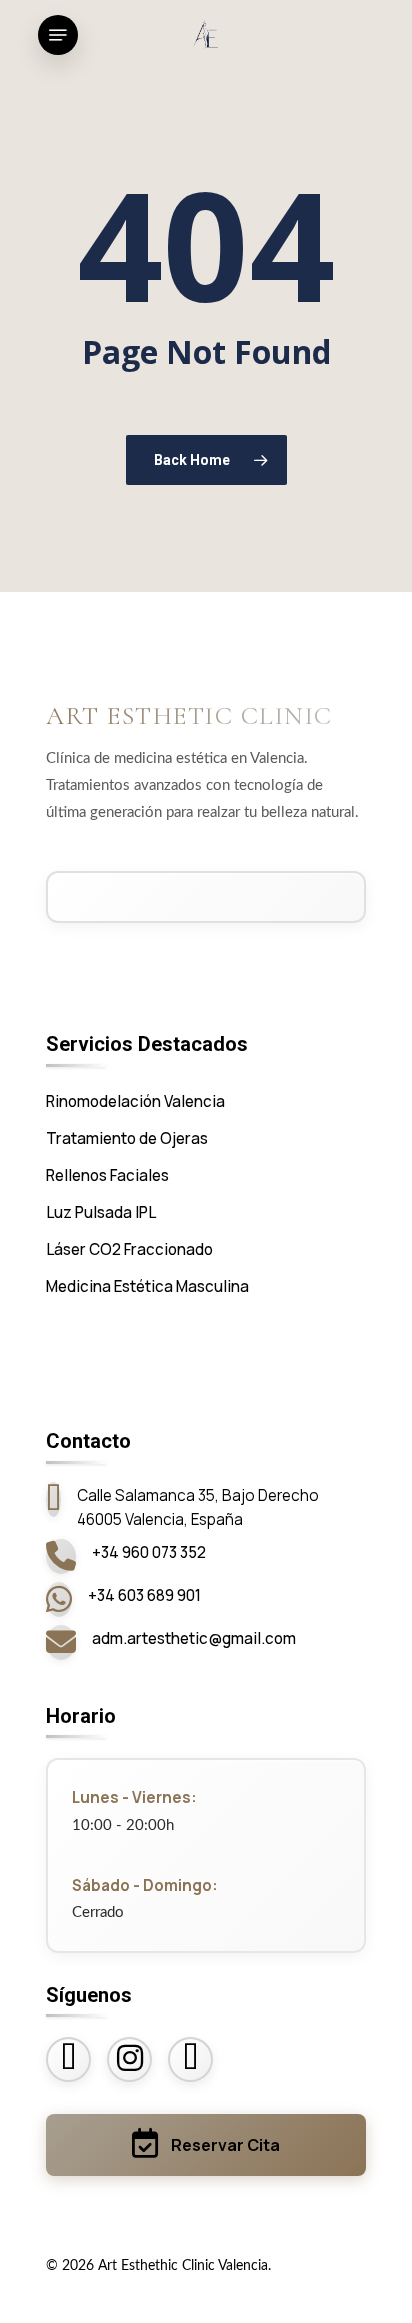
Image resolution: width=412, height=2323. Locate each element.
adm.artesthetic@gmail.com (194, 1638)
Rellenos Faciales (107, 1175)
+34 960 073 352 (149, 1552)
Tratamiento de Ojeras (127, 1138)
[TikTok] (190, 2059)
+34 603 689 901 (144, 1595)
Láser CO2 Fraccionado (129, 1249)
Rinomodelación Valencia (135, 1101)
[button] (369, 2282)
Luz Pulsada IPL (101, 1212)
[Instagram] (129, 2059)
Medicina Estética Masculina (147, 1286)
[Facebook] (68, 2059)
